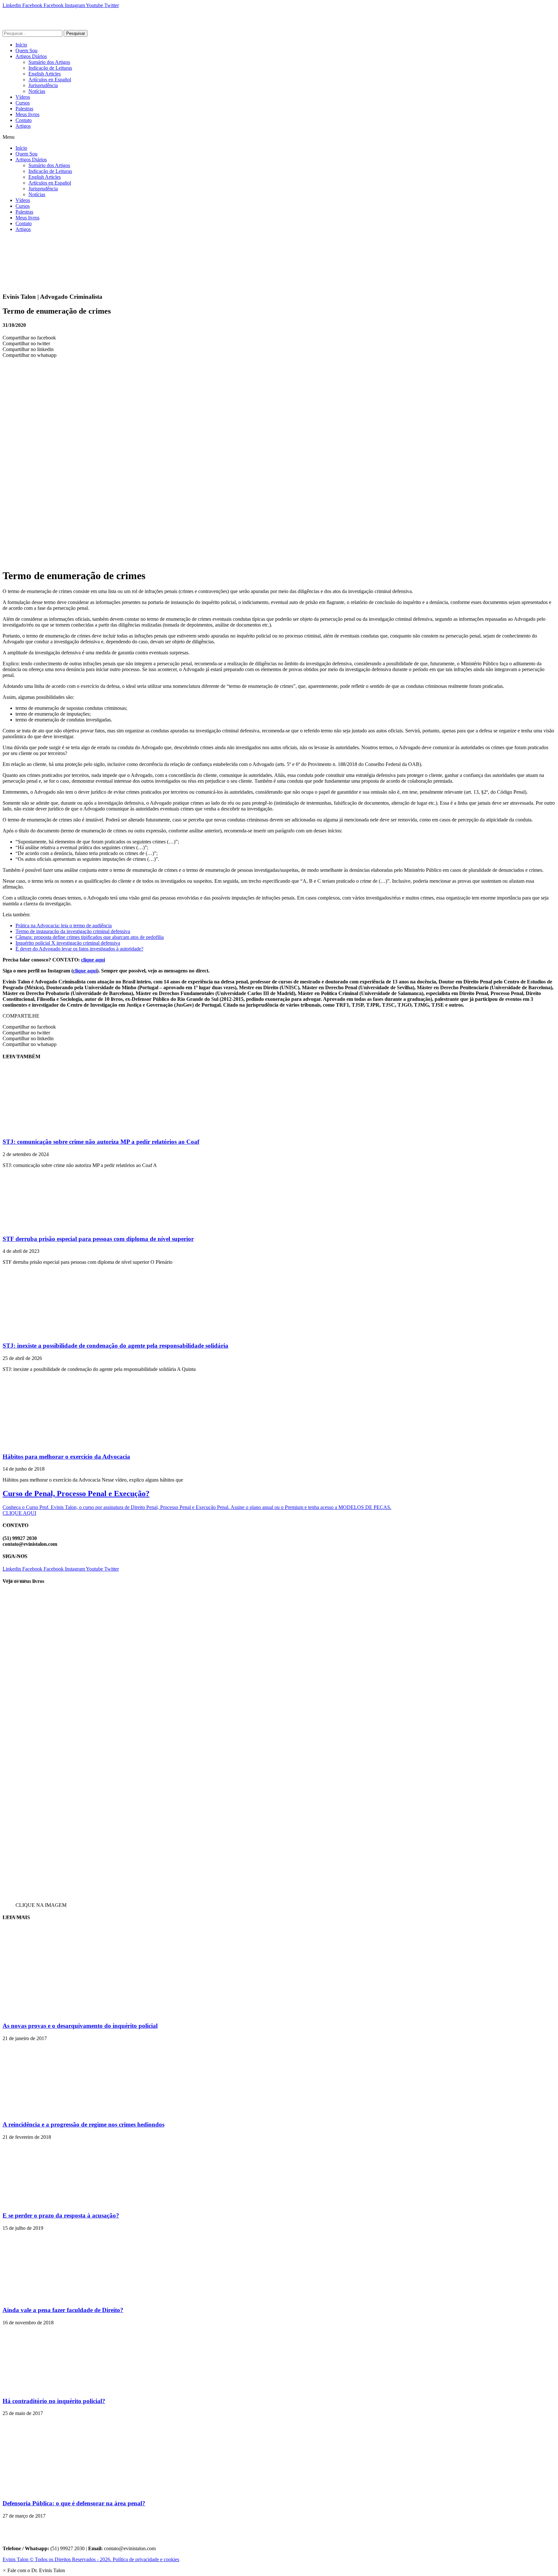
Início (21, 45)
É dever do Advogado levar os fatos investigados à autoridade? (79, 949)
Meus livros (27, 114)
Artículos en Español (50, 80)
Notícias (37, 91)
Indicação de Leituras (50, 68)
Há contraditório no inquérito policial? (54, 2401)
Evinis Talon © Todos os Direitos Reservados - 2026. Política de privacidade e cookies (91, 2559)
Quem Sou (26, 50)
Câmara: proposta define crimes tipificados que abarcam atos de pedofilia (90, 937)
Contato (24, 120)
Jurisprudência (43, 85)
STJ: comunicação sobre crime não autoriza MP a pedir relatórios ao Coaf (101, 1142)
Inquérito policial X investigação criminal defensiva (68, 943)
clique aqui (93, 960)
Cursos (23, 103)
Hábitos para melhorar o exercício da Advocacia (66, 1457)
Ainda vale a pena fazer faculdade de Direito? (63, 2310)
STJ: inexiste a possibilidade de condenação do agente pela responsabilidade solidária (115, 1346)
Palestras (24, 109)
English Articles (45, 74)
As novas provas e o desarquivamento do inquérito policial (80, 2026)
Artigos (23, 126)
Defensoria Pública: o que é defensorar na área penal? (74, 2503)
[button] (279, 137)
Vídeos (23, 97)
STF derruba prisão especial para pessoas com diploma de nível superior (98, 1239)
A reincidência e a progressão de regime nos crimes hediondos (83, 2124)
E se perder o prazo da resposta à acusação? (61, 2215)
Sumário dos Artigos (49, 62)
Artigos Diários (31, 56)
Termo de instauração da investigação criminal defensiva (73, 931)
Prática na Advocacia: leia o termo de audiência (64, 926)
